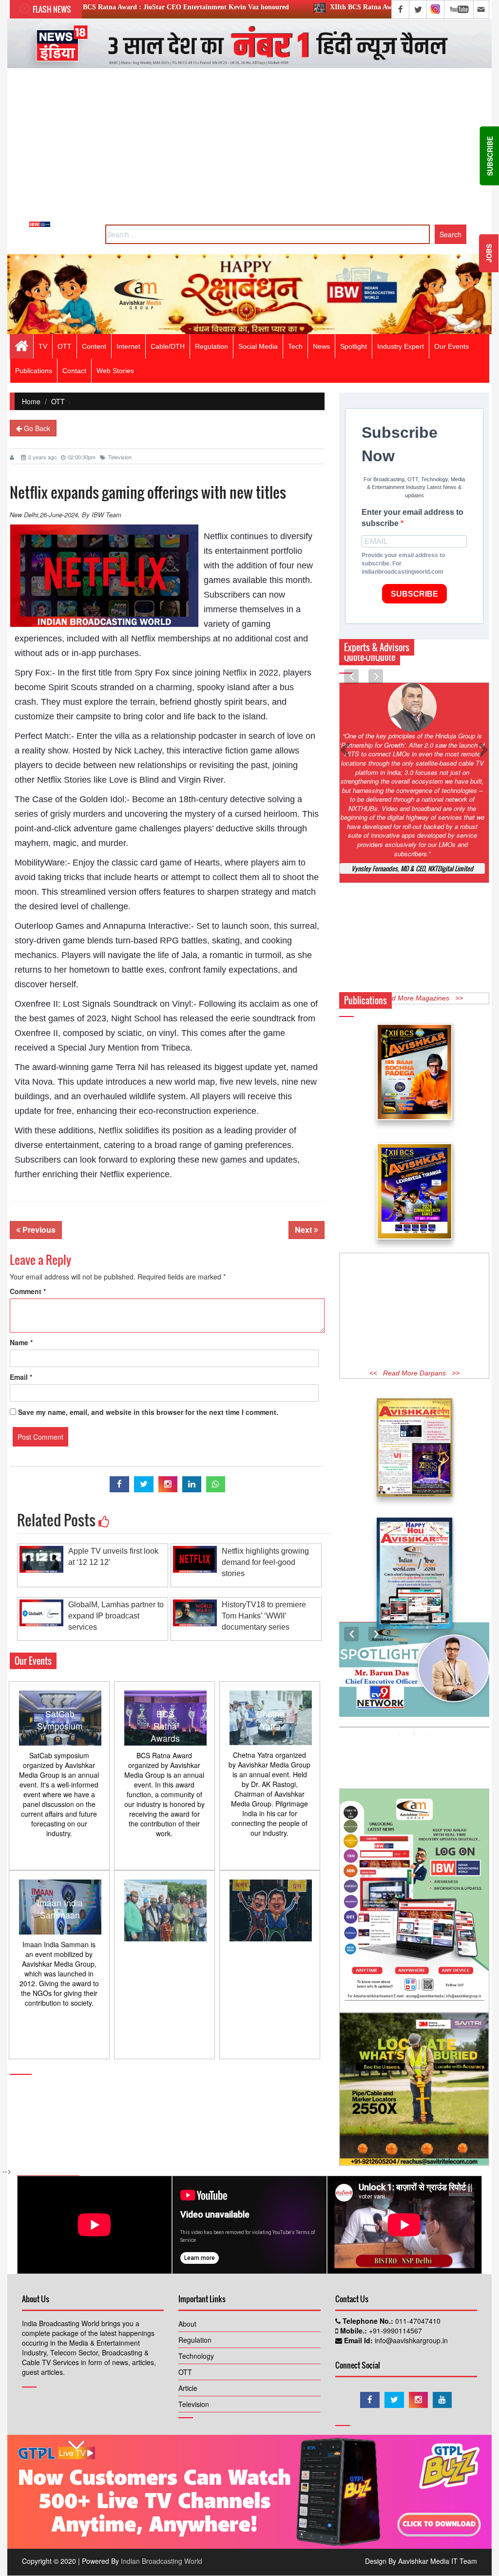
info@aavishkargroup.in (410, 2340)
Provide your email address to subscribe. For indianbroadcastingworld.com (403, 564)
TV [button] (43, 346)
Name (21, 1342)
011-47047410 (417, 2321)
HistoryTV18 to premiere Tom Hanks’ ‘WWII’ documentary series (264, 1616)
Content (94, 346)
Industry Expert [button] (401, 346)
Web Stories (115, 371)
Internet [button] (128, 346)
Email (21, 1377)
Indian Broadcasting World (162, 2561)
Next (304, 1230)
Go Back (36, 428)
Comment (28, 1291)
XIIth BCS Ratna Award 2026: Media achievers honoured (282, 7)
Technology (196, 2356)
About (187, 2324)
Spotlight (354, 346)
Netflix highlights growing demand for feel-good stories (265, 1562)
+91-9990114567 (394, 2331)
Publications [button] (34, 371)
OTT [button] (65, 346)
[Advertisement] (249, 149)
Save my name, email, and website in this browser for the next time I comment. (148, 1412)
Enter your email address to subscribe (413, 518)
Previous (38, 1230)
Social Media (258, 346)
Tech (295, 346)
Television (120, 457)
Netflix (235, 673)
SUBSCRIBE (414, 594)
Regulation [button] (211, 346)
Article (188, 2388)
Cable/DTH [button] (168, 346)
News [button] (321, 346)
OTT (58, 401)
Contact (74, 371)
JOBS (489, 253)
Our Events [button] (451, 346)
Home (31, 401)
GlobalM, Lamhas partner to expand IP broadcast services (116, 1616)
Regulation (195, 2340)
